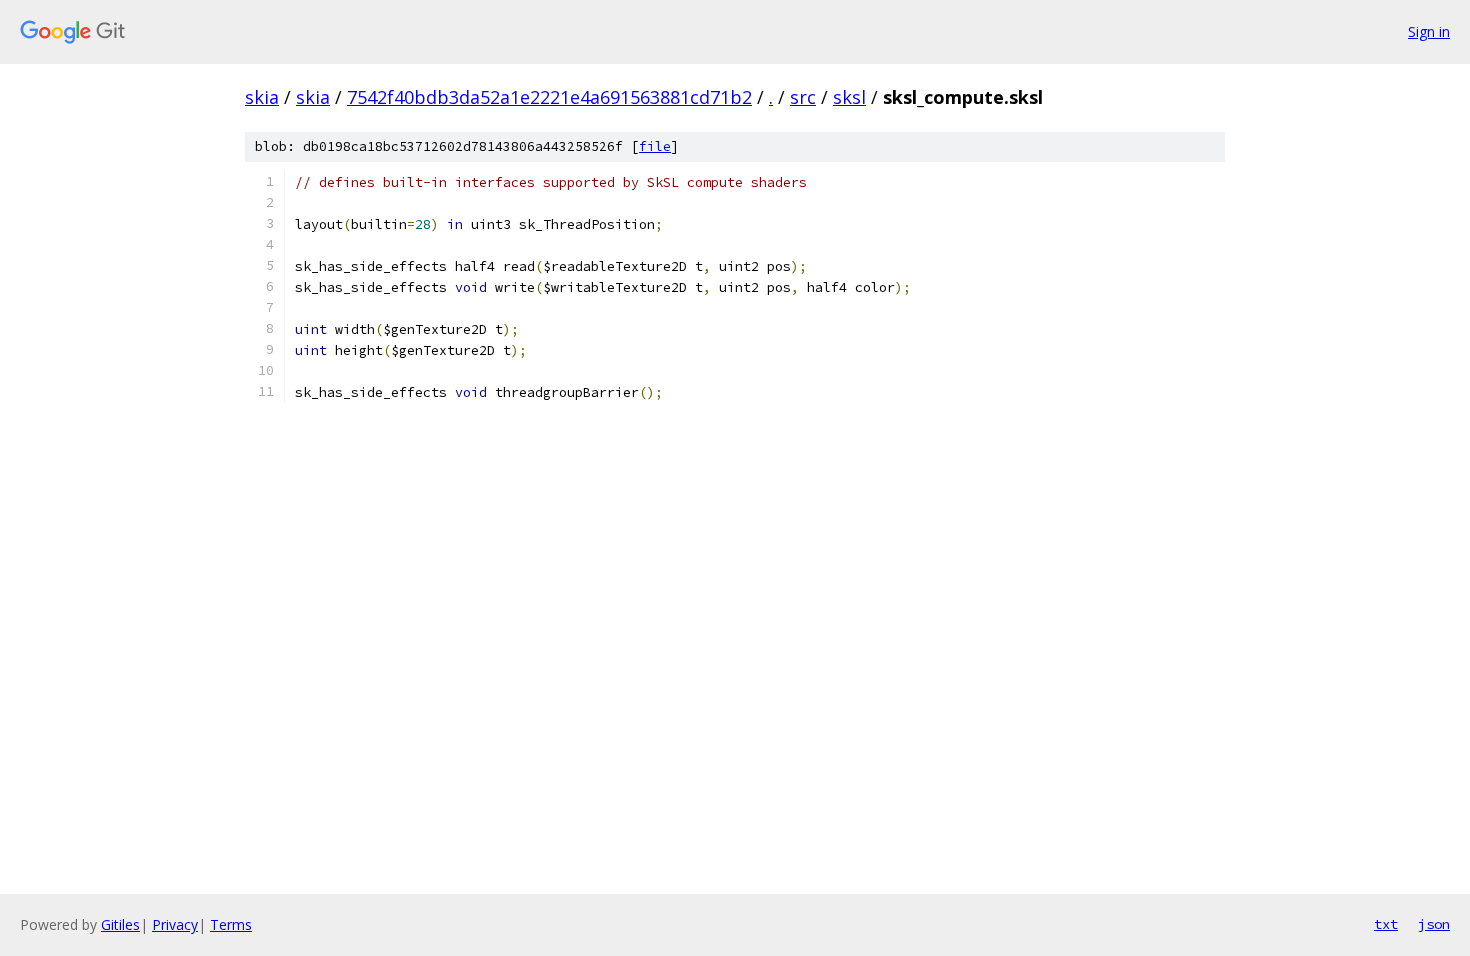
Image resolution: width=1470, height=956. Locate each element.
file (655, 146)
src (803, 97)
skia (262, 97)
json (1434, 924)
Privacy (175, 924)
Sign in (1429, 31)
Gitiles (120, 924)
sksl (849, 97)
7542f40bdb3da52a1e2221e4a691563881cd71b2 (549, 97)
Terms (231, 924)
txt (1386, 924)
